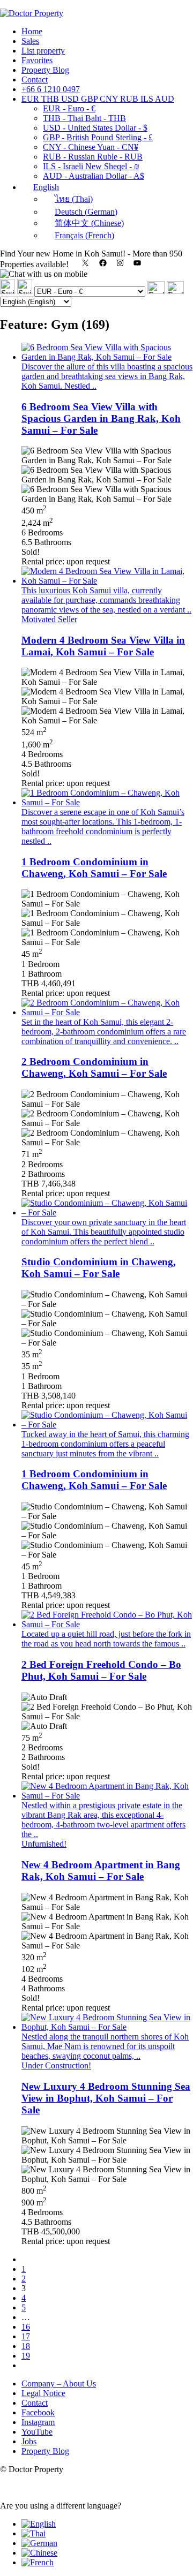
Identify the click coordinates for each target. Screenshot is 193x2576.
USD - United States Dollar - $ (95, 128)
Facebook (38, 2412)
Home (32, 31)
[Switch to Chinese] (39, 2553)
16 (26, 2327)
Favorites (37, 60)
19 (26, 2356)
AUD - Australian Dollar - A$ (94, 176)
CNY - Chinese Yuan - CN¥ (91, 147)
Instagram (38, 2422)
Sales (30, 41)
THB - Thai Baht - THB (84, 118)
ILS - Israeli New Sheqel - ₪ (91, 166)
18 (26, 2346)
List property (43, 51)
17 (26, 2336)
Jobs (29, 2441)
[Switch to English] (39, 2524)
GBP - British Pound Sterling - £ (98, 137)
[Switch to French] (38, 2562)
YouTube (37, 2432)
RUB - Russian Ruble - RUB (93, 157)
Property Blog (45, 70)
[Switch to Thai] (34, 2533)
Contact (35, 80)
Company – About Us (59, 2384)
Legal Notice (43, 2393)
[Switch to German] (39, 2543)
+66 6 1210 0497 (51, 89)
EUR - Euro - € (69, 108)
